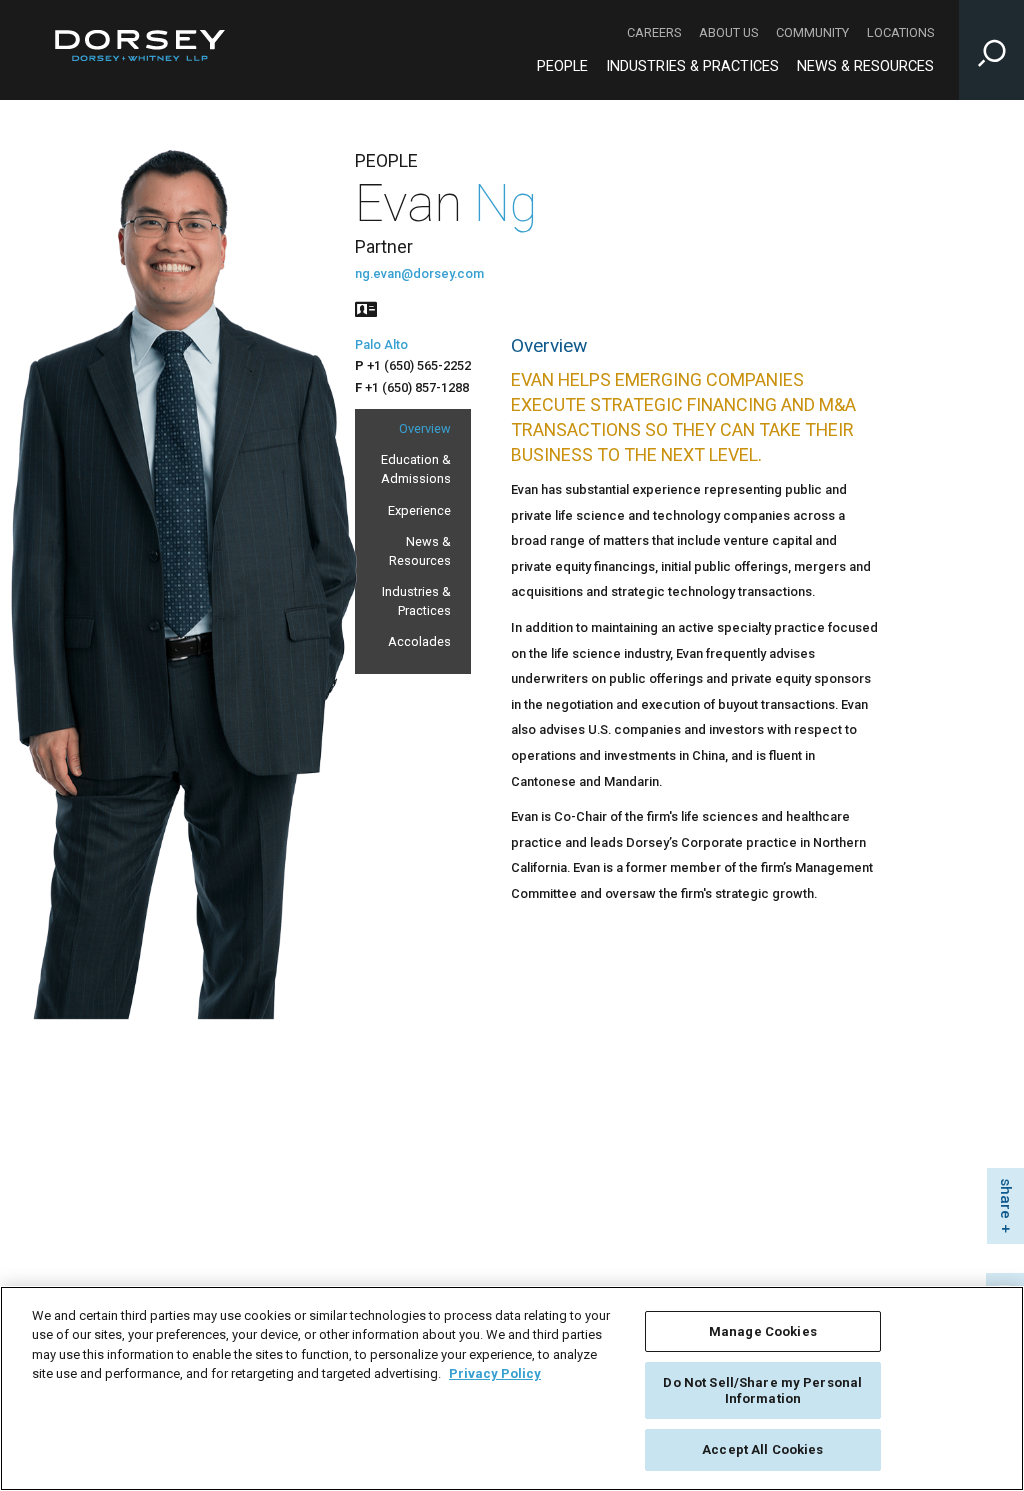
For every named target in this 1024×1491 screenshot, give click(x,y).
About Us (728, 32)
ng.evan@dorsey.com (419, 273)
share (1006, 1198)
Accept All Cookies (762, 1449)
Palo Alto (381, 344)
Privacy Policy (495, 1373)
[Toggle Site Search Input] (991, 50)
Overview (425, 428)
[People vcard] (366, 307)
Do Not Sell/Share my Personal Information (762, 1390)
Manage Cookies (763, 1331)
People (562, 66)
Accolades (419, 641)
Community (812, 32)
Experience (419, 510)
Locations (900, 32)
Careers (654, 32)
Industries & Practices (692, 66)
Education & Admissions (416, 469)
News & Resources (865, 66)
